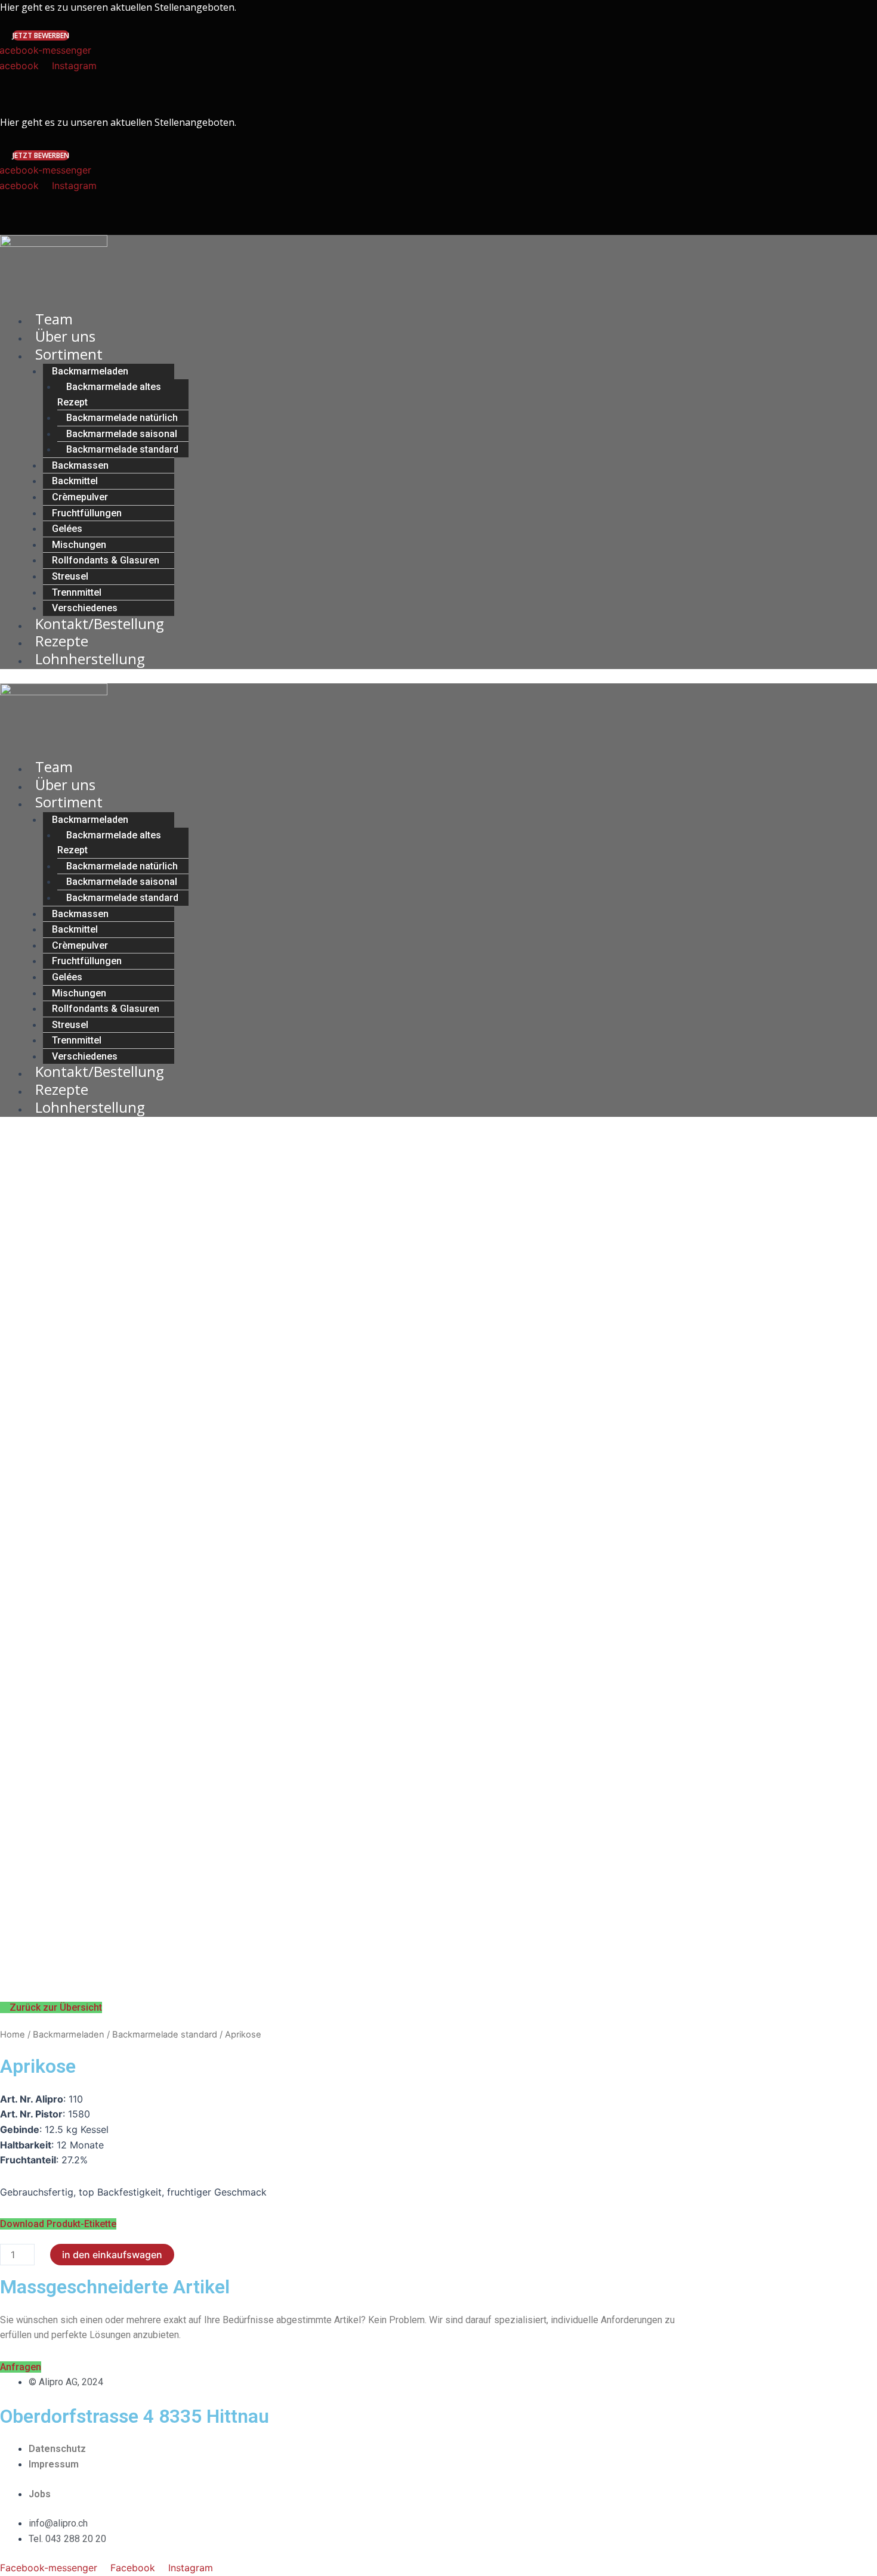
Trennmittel (77, 592)
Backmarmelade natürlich (122, 418)
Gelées (67, 529)
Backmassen (80, 465)
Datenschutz (57, 2449)
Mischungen (79, 545)
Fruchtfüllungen (87, 513)
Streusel (70, 576)
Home (13, 2035)
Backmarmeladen (90, 371)
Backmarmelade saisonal (122, 434)
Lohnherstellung (90, 659)
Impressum (54, 2464)
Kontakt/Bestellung (100, 623)
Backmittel (75, 481)
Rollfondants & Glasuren (106, 560)
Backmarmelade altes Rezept (109, 394)
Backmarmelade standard (122, 449)
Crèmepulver (80, 497)
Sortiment (69, 354)
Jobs (40, 2494)
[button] (41, 35)
